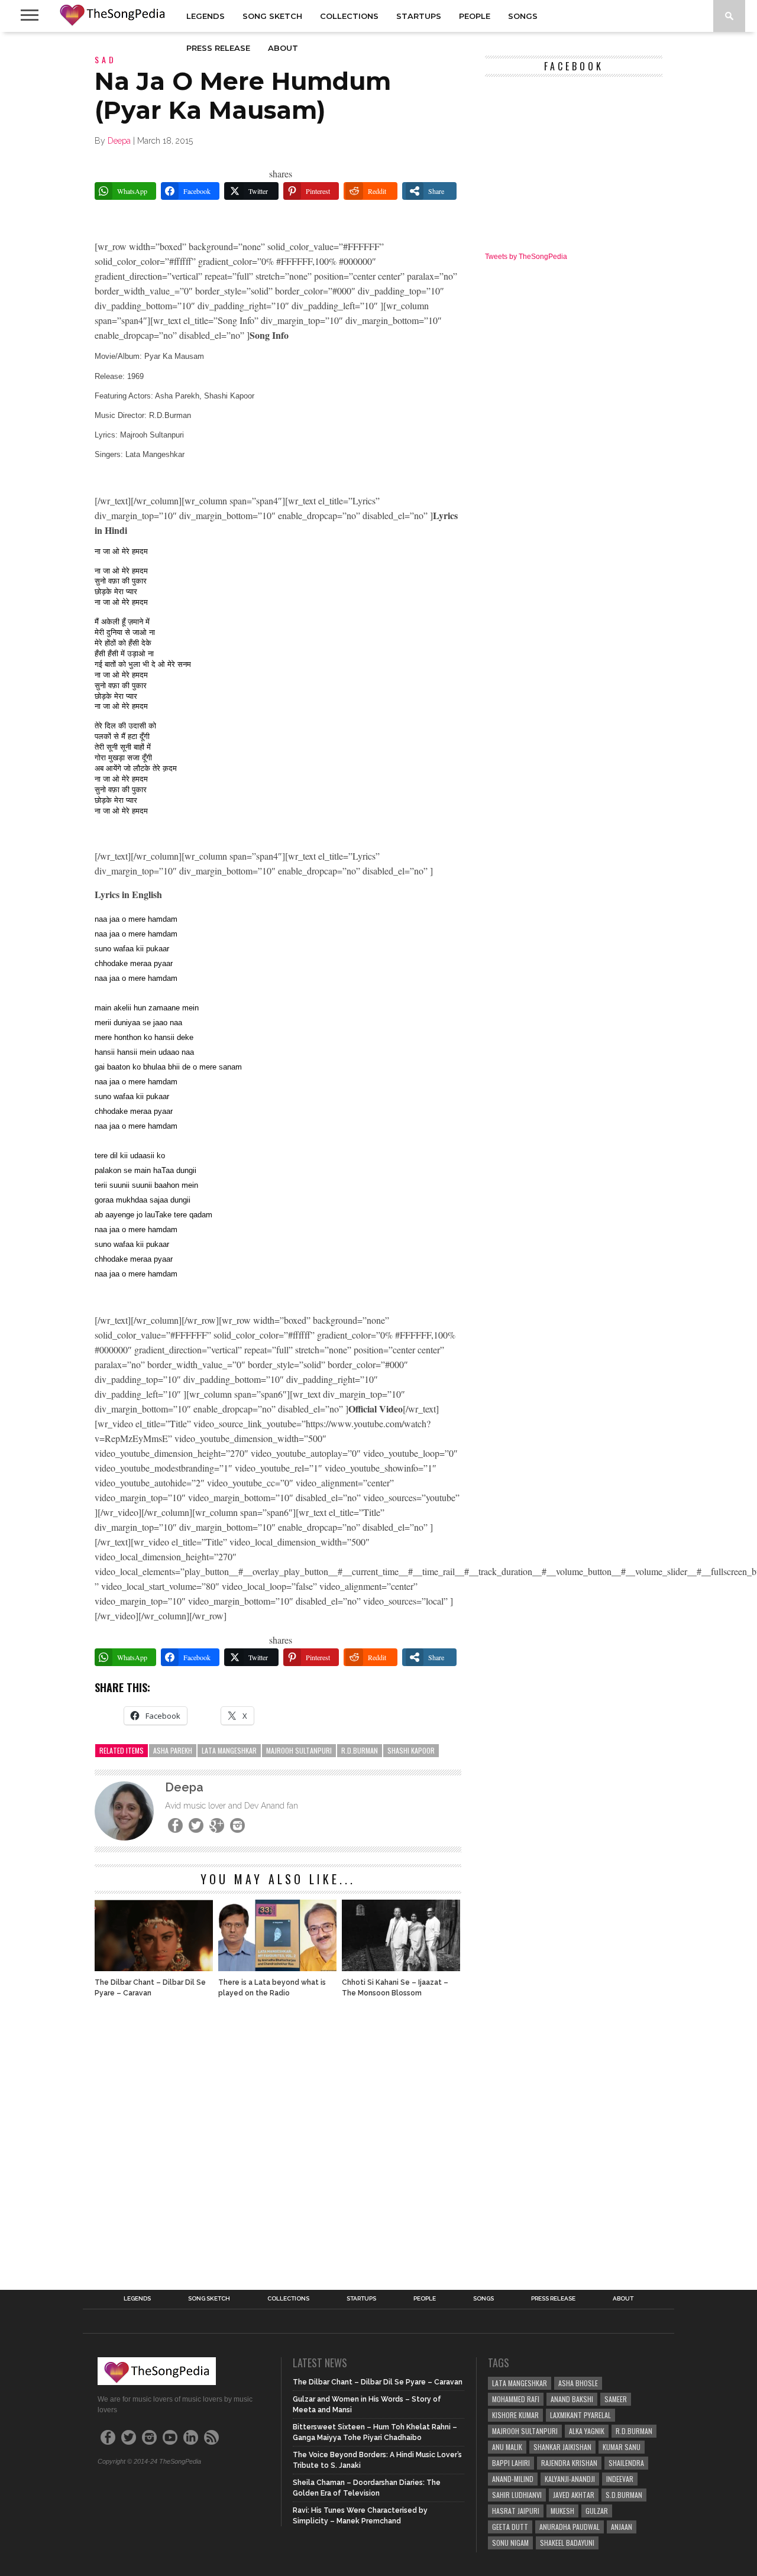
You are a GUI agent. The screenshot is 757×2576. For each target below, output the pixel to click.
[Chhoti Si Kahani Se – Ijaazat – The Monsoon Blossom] (401, 1968)
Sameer (616, 2399)
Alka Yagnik (587, 2431)
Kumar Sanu (622, 2447)
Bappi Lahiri (511, 2463)
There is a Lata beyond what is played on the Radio (272, 1988)
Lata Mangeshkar (229, 1750)
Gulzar (597, 2511)
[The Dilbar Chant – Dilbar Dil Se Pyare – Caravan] (154, 1968)
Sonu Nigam (510, 2543)
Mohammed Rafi (516, 2399)
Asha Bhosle (578, 2383)
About (283, 48)
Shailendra (626, 2463)
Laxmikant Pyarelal (580, 2415)
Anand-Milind (513, 2479)
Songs (523, 16)
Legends (206, 16)
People (475, 16)
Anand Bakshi (572, 2399)
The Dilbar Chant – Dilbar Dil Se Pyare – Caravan (150, 1988)
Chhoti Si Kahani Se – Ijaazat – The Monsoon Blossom (395, 1988)
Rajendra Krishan (569, 2463)
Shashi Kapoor (411, 1750)
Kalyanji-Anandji (570, 2479)
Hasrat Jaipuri (516, 2511)
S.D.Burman (624, 2495)
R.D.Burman (360, 1750)
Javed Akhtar (574, 2495)
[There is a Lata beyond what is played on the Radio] (277, 1968)
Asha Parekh (173, 1750)
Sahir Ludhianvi (517, 2495)
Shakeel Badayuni (567, 2543)
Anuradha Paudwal (570, 2527)
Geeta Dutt (510, 2527)
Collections (349, 16)
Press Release (218, 48)
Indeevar (620, 2479)
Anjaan (622, 2527)
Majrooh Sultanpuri (299, 1750)
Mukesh (562, 2511)
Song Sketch (272, 16)
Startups (419, 16)
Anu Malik (507, 2447)
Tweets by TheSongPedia (526, 257)
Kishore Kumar (515, 2415)
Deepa (119, 141)
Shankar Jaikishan (562, 2447)
